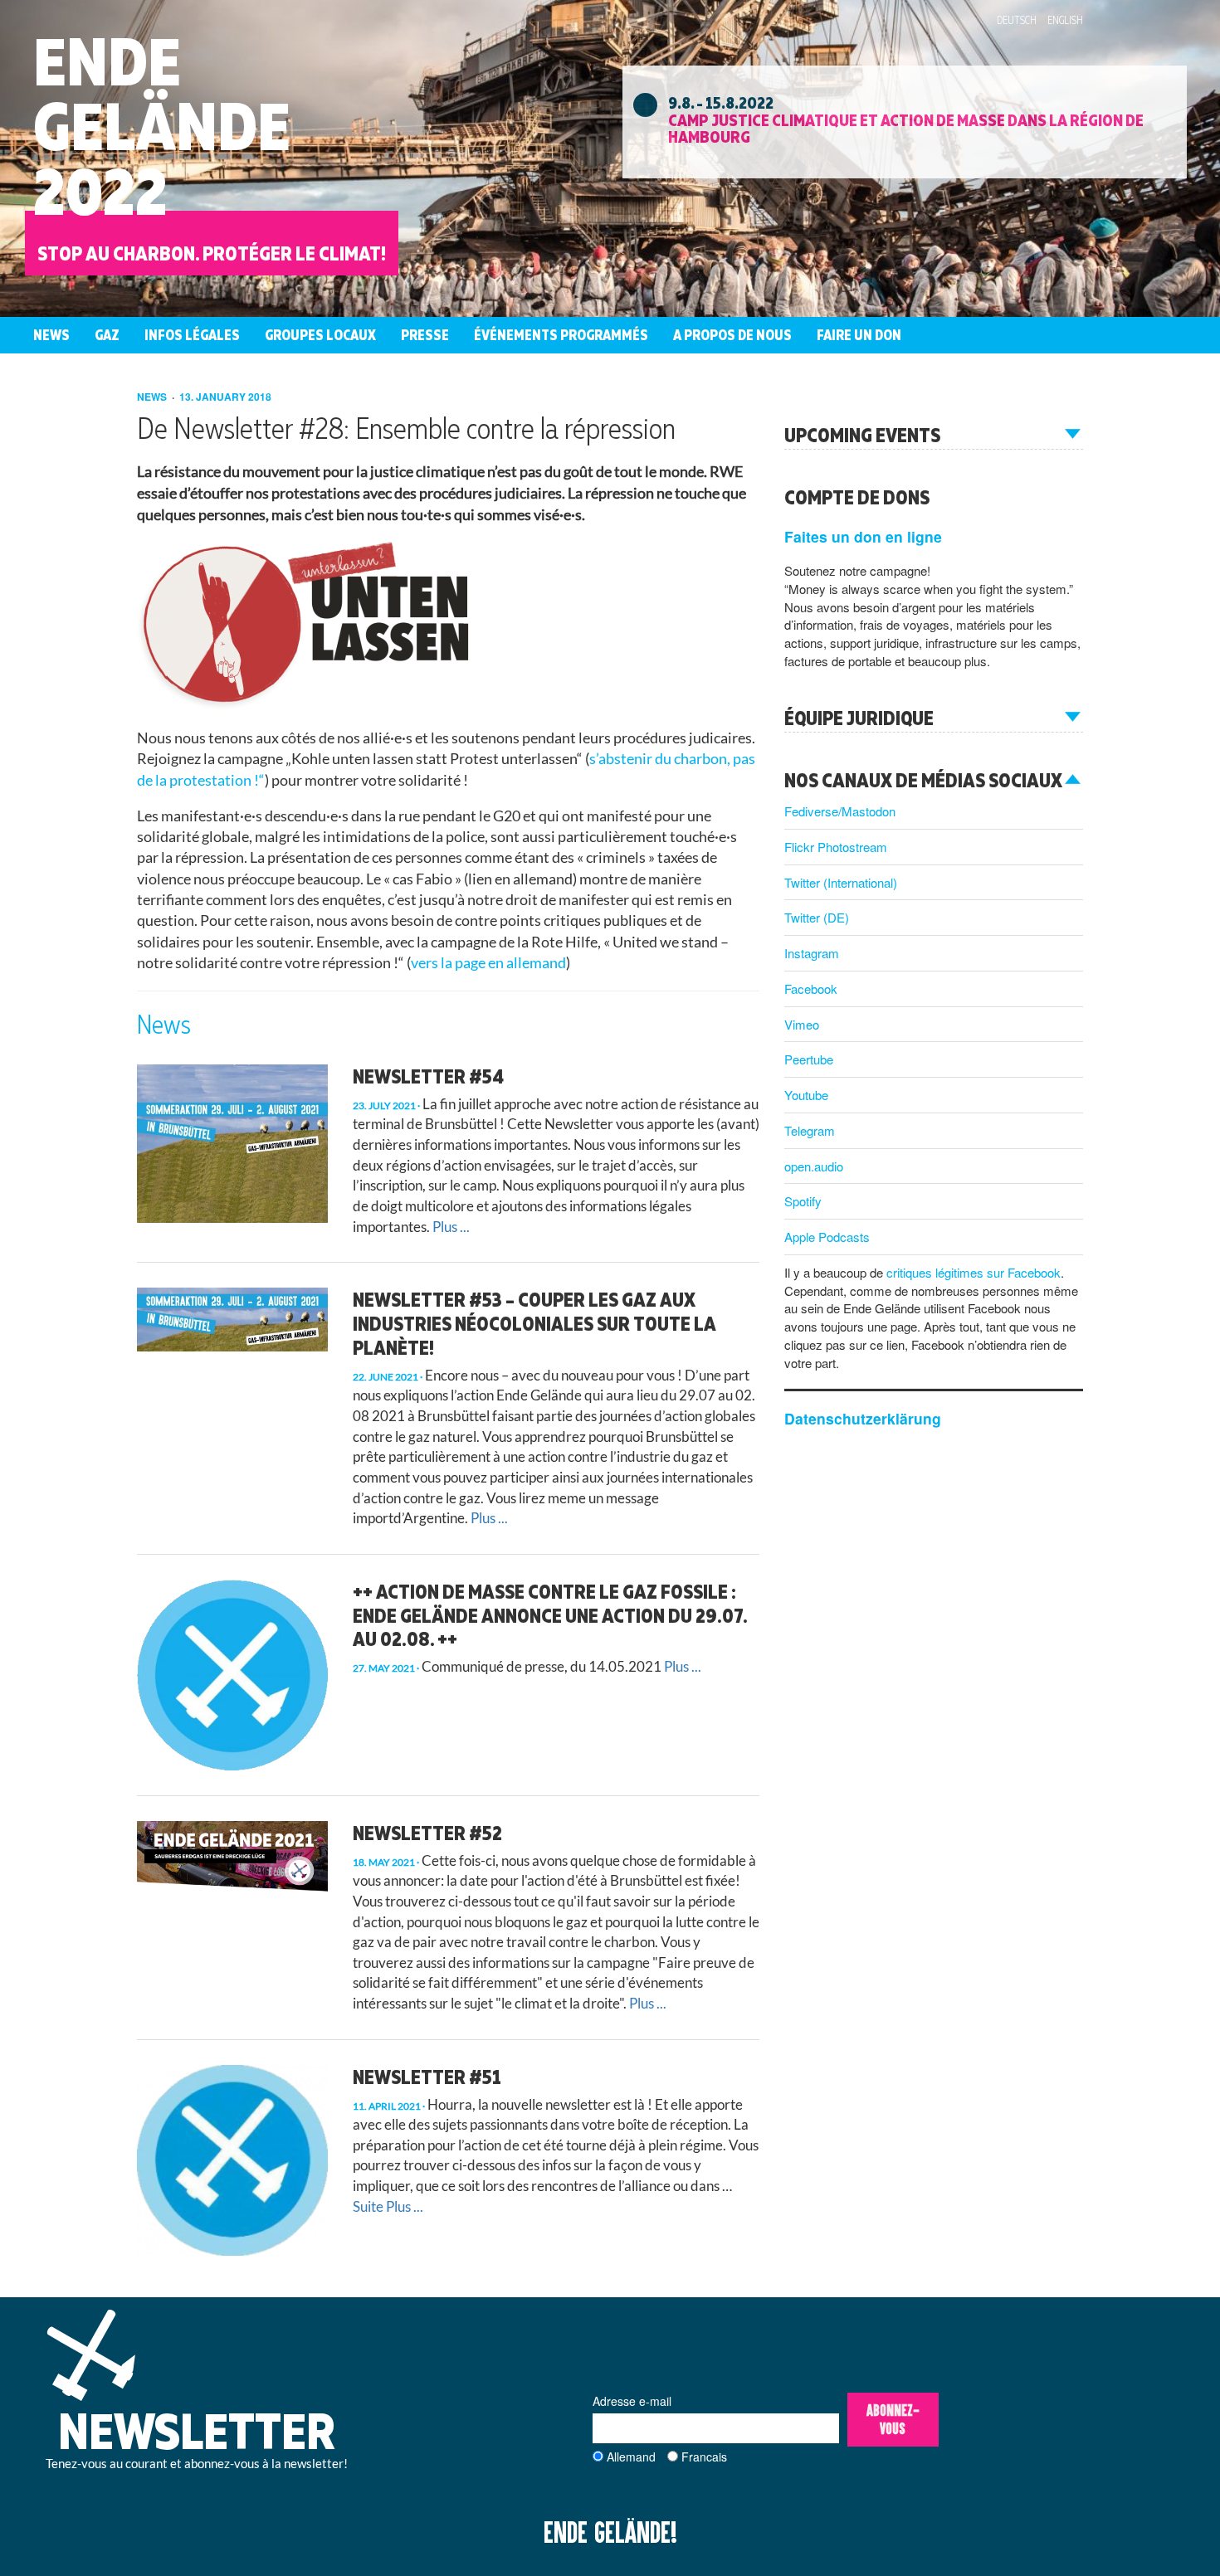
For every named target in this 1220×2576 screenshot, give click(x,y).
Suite (368, 2206)
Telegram (810, 1130)
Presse (425, 335)
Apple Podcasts (827, 1237)
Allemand (631, 2457)
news (153, 397)
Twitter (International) (841, 882)
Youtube (806, 1095)
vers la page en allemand (488, 963)
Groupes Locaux (320, 335)
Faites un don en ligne (863, 536)
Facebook (811, 989)
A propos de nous (732, 335)
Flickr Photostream (836, 847)
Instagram (812, 953)
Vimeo (802, 1024)
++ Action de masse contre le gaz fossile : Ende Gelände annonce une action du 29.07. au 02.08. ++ (550, 1615)
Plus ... (451, 1227)
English (1065, 20)
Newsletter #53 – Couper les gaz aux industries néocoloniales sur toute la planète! (534, 1323)
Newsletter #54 (428, 1076)
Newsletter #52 (427, 1833)
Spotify (803, 1201)
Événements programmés (561, 335)
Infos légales (192, 335)
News (51, 335)
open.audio (814, 1166)
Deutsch (1017, 20)
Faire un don (859, 335)
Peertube (809, 1059)
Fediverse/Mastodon (840, 811)
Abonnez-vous (893, 2420)
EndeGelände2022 (162, 126)
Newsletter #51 (427, 2077)
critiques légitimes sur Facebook (974, 1272)
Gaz (107, 335)
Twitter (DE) (817, 917)
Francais (704, 2457)
